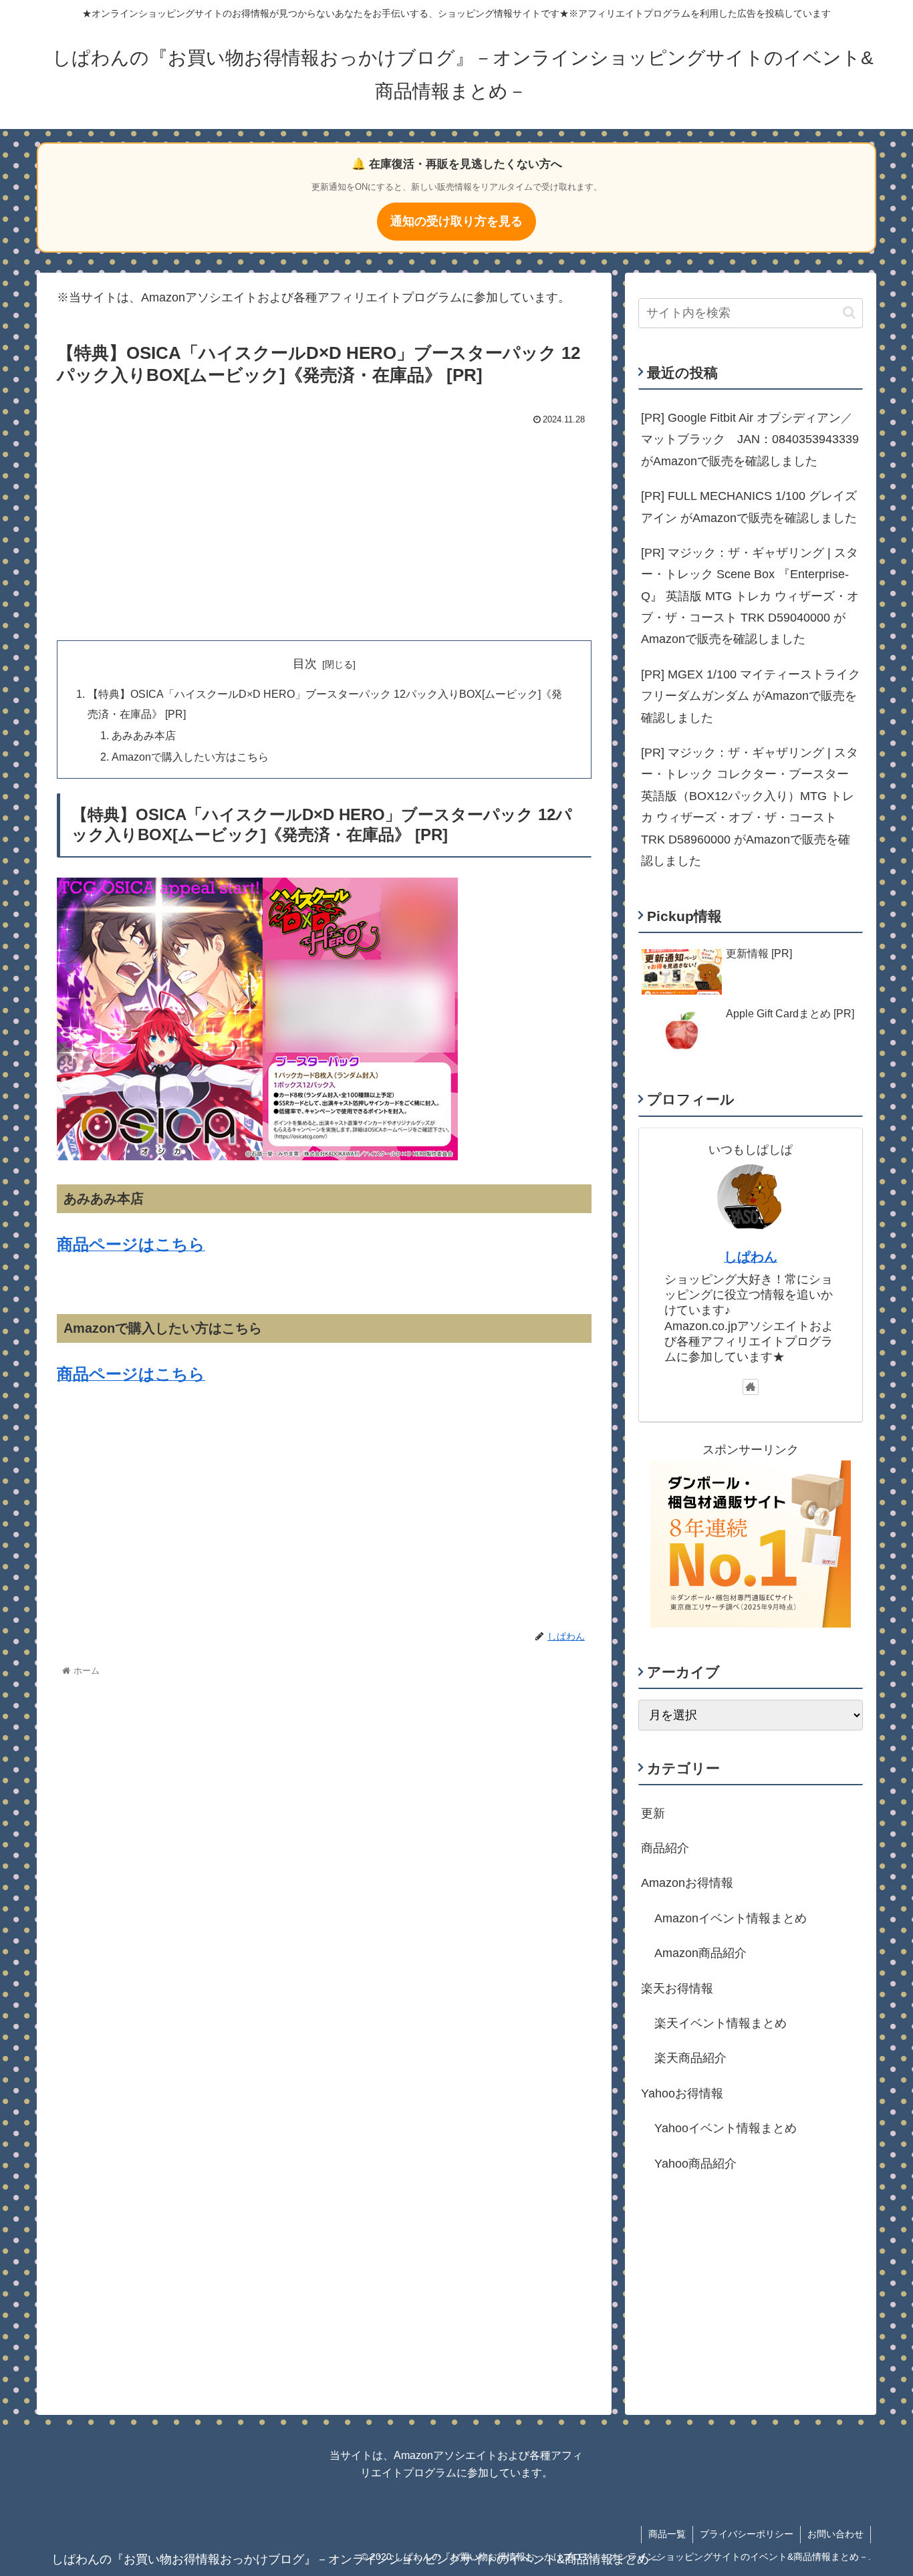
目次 (305, 664)
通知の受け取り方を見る (456, 221)
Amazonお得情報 (687, 1883)
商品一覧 (667, 2534)
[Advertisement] (324, 530)
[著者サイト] (751, 1387)
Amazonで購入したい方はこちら (190, 757)
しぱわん (751, 1257)
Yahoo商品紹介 (695, 2163)
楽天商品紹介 (690, 2058)
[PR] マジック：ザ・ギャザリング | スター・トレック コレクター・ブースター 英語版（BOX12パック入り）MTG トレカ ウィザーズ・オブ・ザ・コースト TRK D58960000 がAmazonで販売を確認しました (750, 807)
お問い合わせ (835, 2534)
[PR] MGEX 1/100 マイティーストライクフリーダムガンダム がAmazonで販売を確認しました (751, 696)
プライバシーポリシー (747, 2534)
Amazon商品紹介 (700, 1953)
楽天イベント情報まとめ (721, 2023)
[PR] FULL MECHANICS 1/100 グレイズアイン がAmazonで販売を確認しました (749, 507)
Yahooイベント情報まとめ (726, 2128)
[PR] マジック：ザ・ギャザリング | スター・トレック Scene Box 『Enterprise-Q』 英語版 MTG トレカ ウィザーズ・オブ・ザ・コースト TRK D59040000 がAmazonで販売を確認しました (750, 596)
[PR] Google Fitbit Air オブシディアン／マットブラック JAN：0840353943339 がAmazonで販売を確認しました (750, 439)
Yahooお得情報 (682, 2093)
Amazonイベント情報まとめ (731, 1918)
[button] (849, 312)
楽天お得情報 (677, 1988)
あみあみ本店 (144, 735)
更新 (653, 1813)
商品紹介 (665, 1848)
